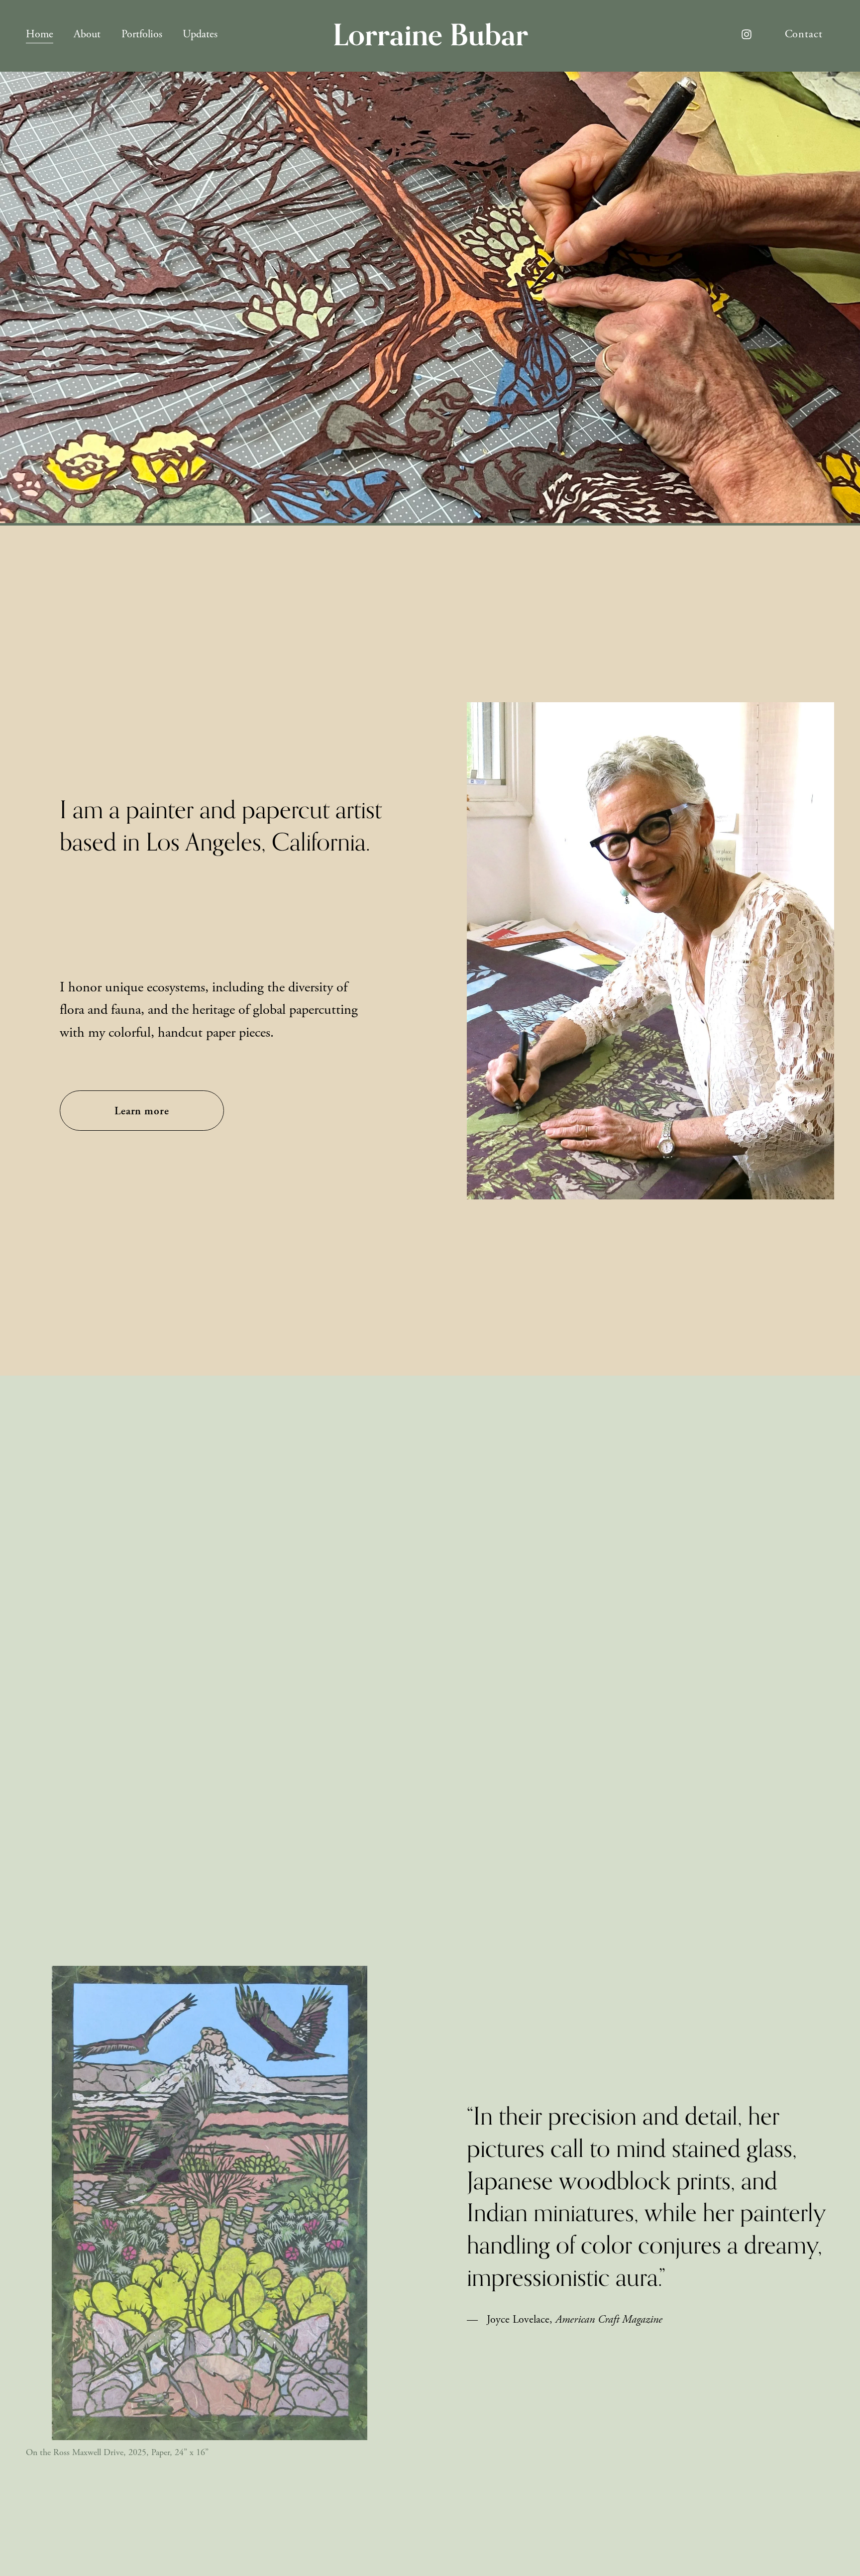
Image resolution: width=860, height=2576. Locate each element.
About (87, 34)
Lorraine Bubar (430, 34)
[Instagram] (747, 34)
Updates (200, 34)
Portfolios (142, 34)
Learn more (142, 1111)
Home (40, 34)
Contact (804, 34)
